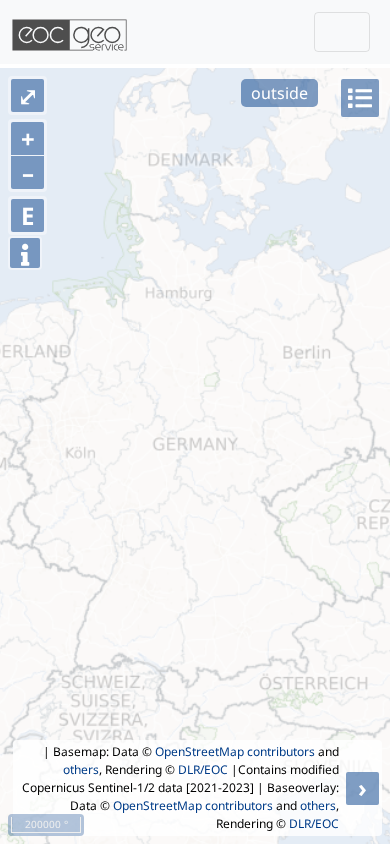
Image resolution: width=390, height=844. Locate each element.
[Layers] (360, 98)
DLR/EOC (203, 769)
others (81, 769)
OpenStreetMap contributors (235, 751)
